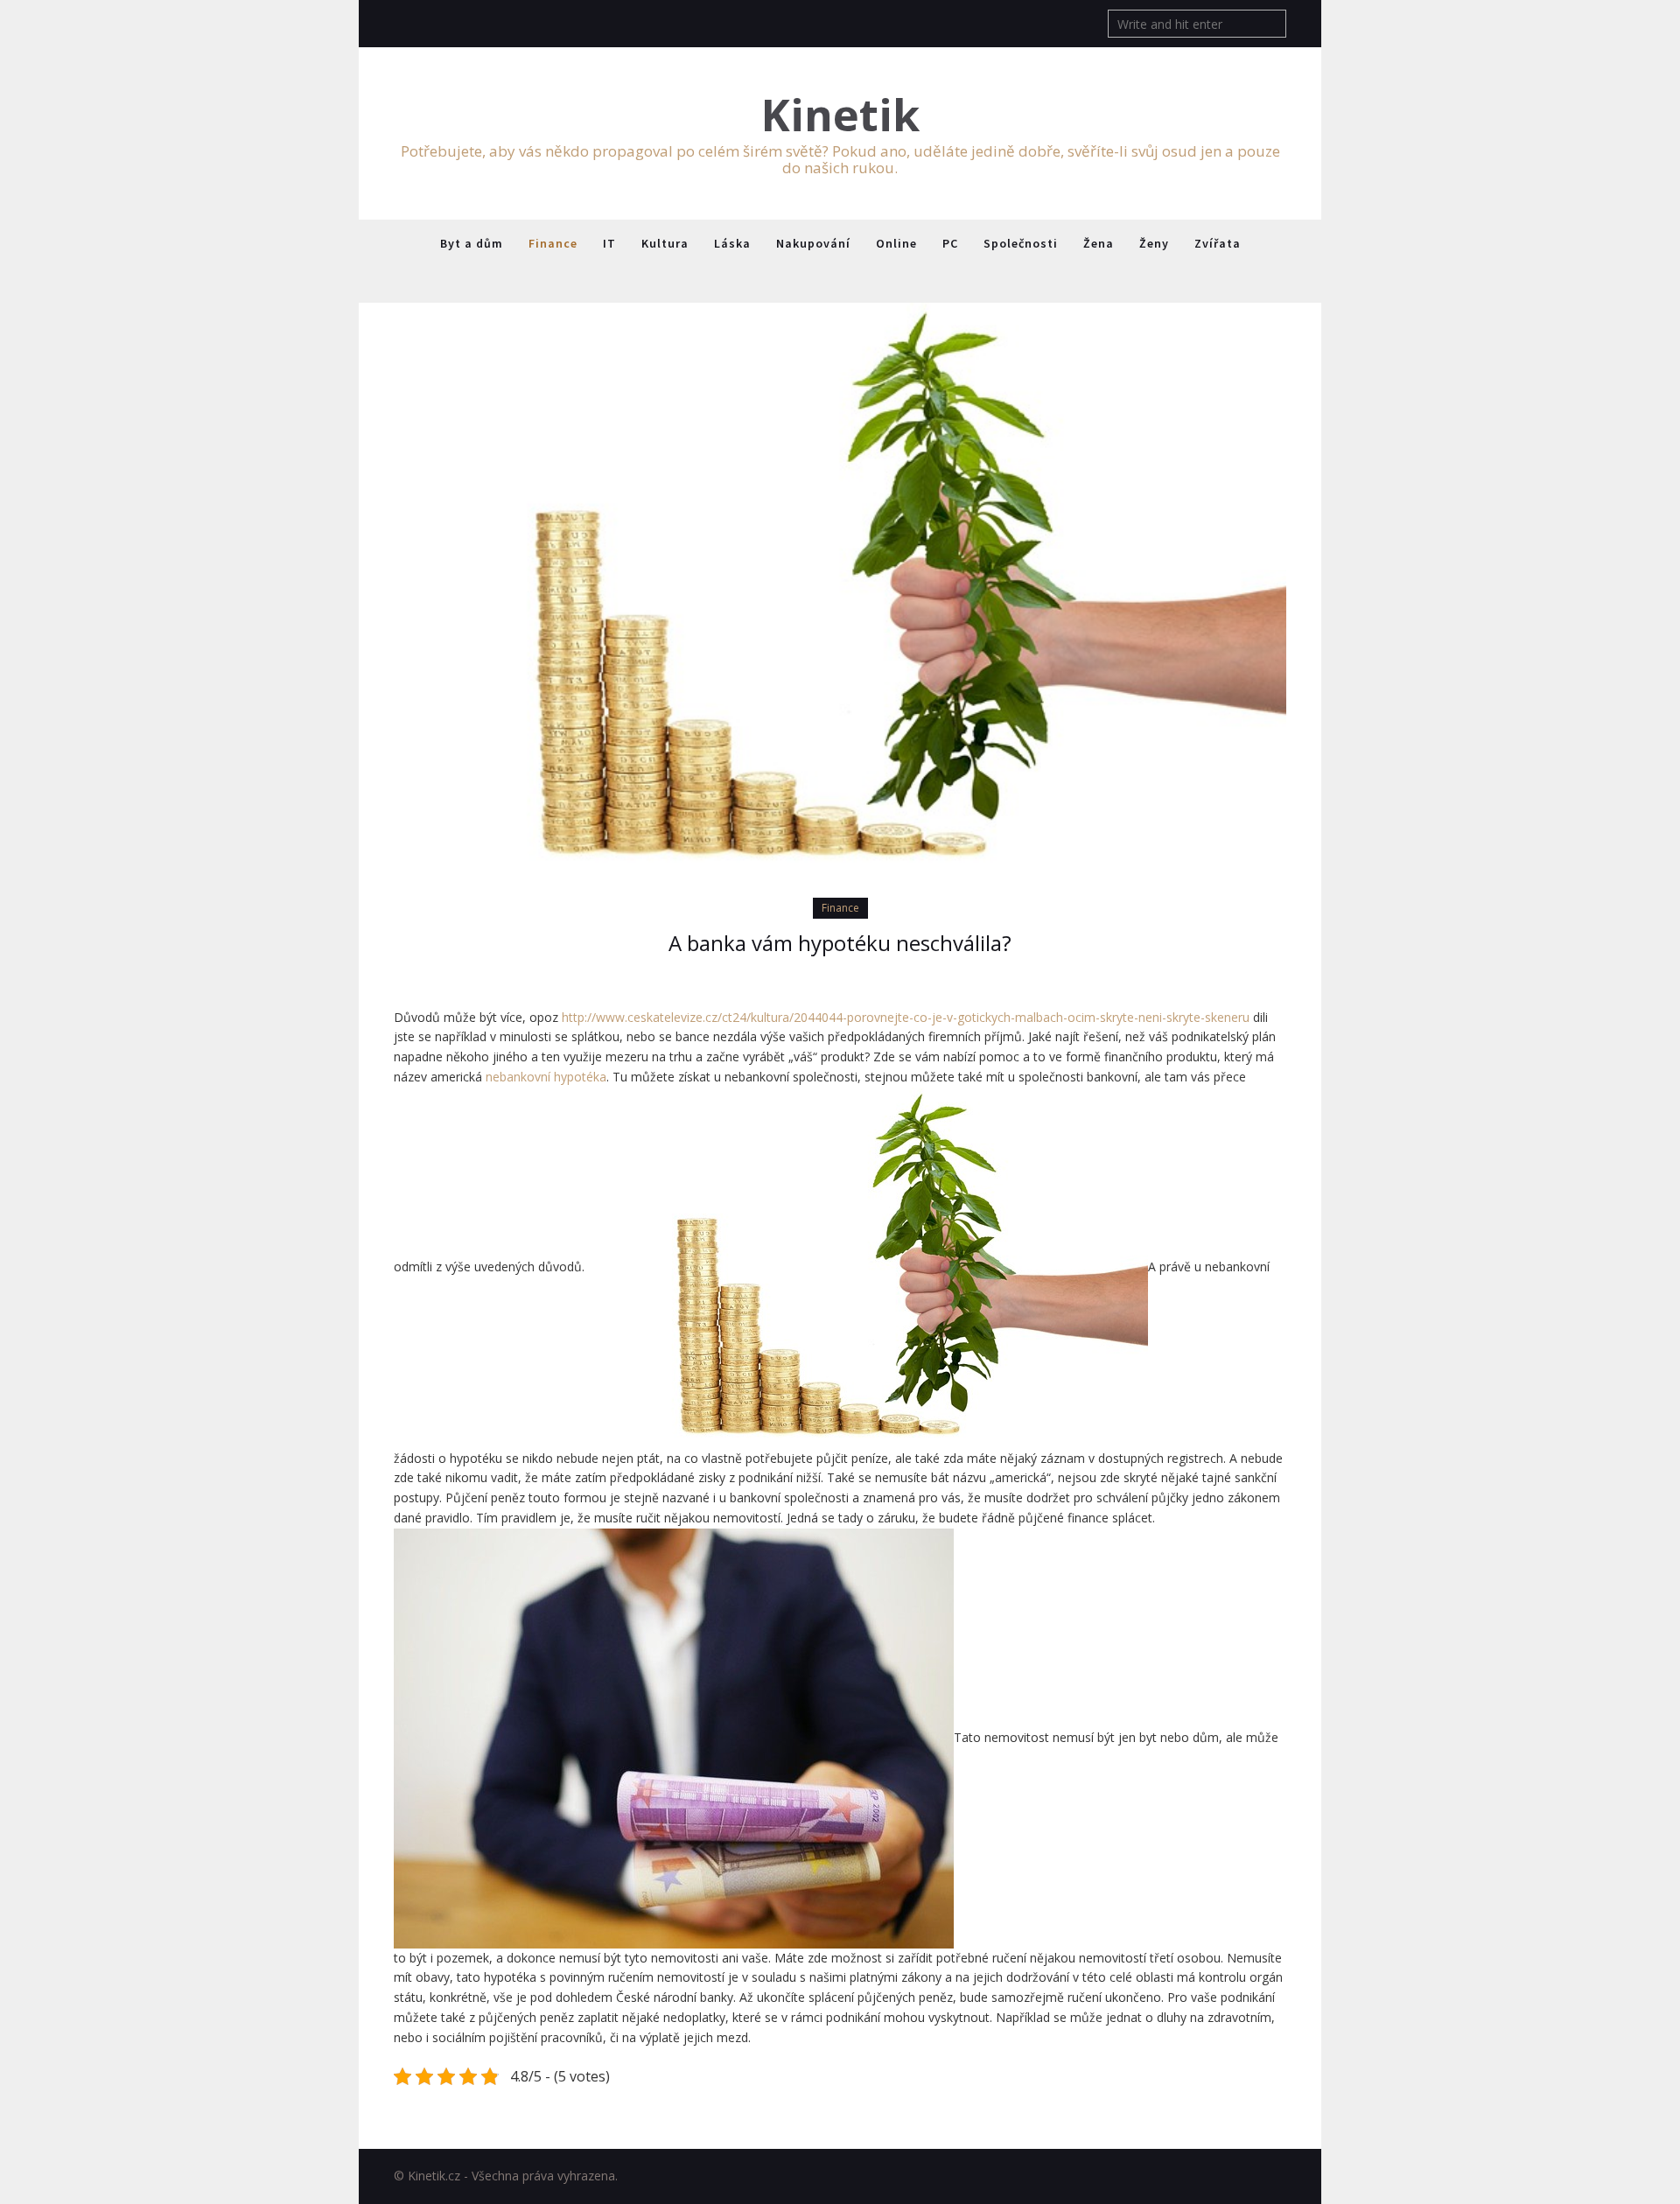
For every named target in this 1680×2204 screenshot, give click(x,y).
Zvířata (1218, 243)
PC (950, 243)
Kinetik (840, 115)
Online (896, 243)
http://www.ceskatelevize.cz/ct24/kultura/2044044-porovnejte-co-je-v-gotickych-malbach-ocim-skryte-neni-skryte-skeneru (906, 1017)
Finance (553, 243)
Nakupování (813, 243)
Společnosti (1021, 243)
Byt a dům (472, 243)
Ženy (1154, 243)
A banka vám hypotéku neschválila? (840, 943)
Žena (1099, 243)
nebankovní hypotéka (546, 1077)
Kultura (665, 243)
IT (609, 243)
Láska (732, 243)
